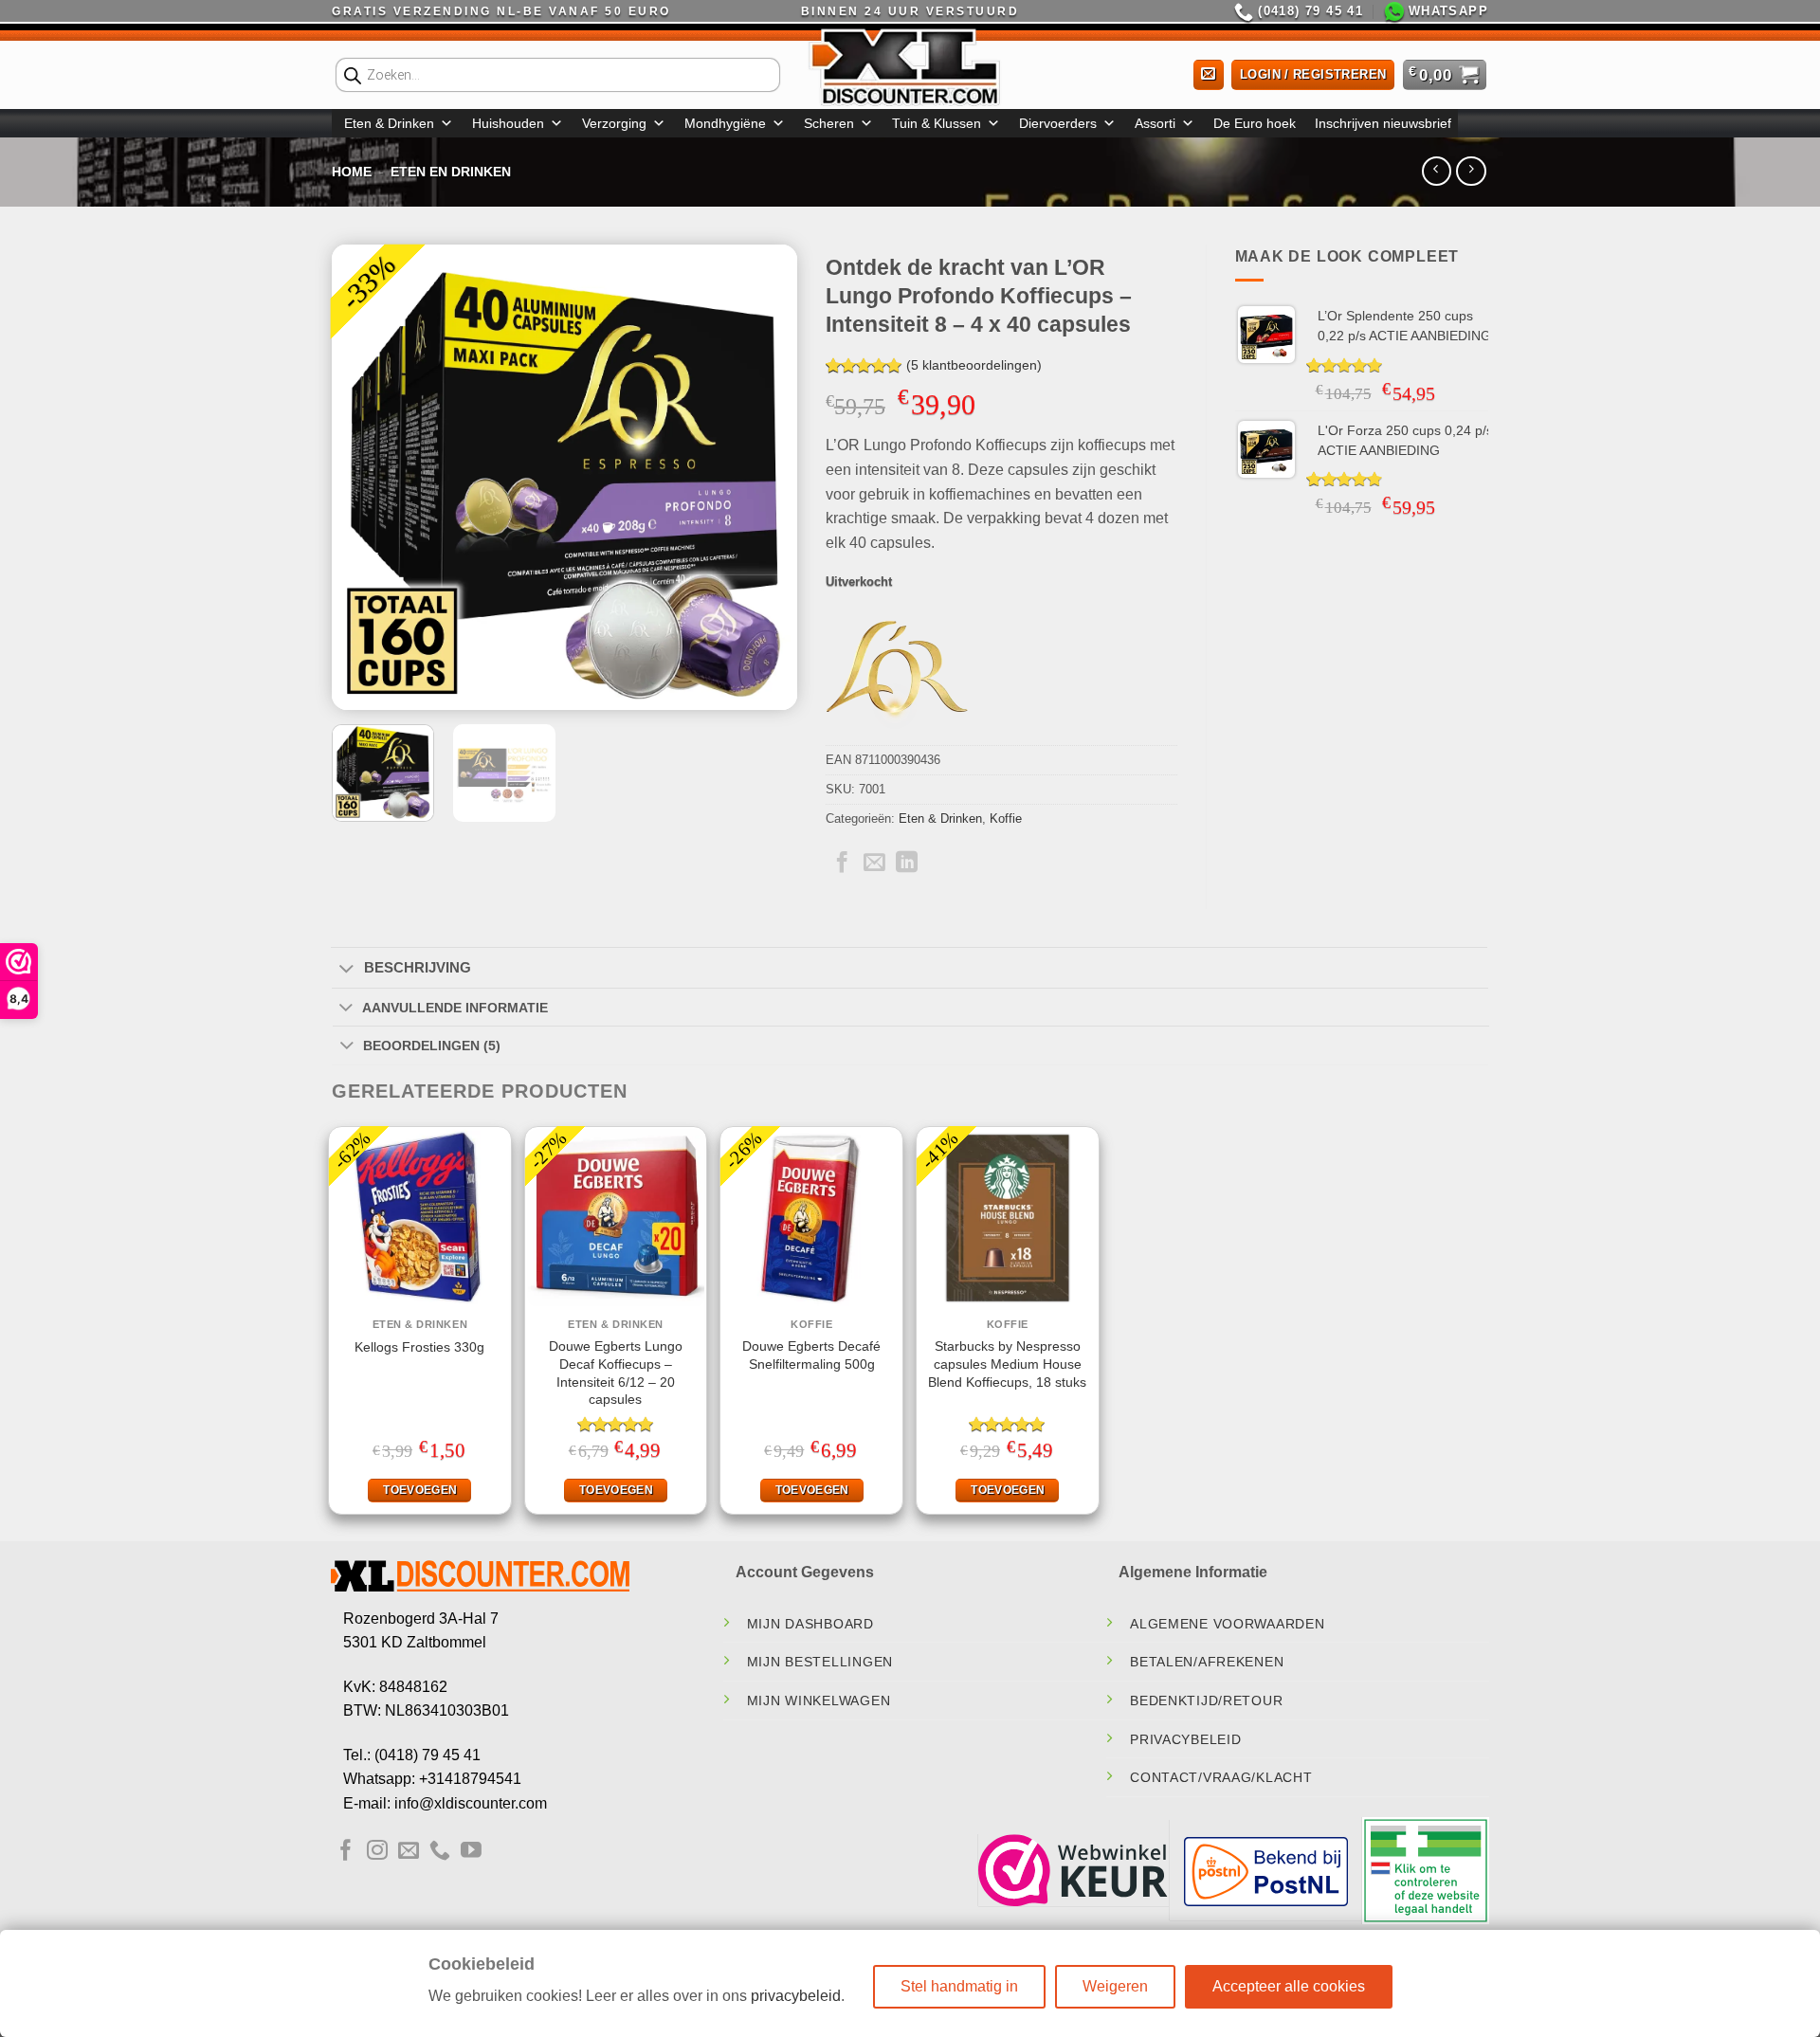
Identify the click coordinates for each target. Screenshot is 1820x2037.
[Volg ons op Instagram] (377, 1852)
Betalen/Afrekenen (1207, 1662)
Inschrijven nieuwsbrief (1383, 123)
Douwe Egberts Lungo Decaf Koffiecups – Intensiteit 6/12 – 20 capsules (616, 1373)
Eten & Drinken (389, 123)
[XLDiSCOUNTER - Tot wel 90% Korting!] (910, 66)
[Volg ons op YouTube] (471, 1852)
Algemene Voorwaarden (1227, 1624)
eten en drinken (451, 172)
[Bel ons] (440, 1852)
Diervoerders (1058, 123)
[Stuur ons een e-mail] (409, 1852)
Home (352, 172)
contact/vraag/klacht (1221, 1777)
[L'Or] (897, 674)
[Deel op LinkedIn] (907, 864)
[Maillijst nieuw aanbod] (1209, 75)
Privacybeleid (1185, 1739)
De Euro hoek (1255, 123)
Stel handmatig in (959, 1986)
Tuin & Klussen (937, 123)
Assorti (1155, 123)
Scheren (829, 123)
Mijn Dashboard (810, 1624)
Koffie (1006, 818)
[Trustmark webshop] (1073, 1870)
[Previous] (365, 477)
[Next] (764, 477)
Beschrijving (418, 967)
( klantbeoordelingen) (974, 366)
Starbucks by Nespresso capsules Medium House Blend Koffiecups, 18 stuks (1007, 1364)
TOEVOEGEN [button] (420, 1490)
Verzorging (614, 123)
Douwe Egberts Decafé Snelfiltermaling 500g (811, 1355)
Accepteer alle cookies (1289, 1986)
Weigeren (1115, 1986)
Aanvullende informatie (455, 1008)
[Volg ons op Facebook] (346, 1852)
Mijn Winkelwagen (819, 1701)
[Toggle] (346, 970)
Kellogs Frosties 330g (419, 1347)
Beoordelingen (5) (432, 1046)
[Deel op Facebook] (842, 864)
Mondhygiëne (725, 123)
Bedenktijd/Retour (1206, 1701)
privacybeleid (796, 1996)
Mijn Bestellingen (820, 1662)
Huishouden (508, 123)
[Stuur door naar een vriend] (874, 864)
